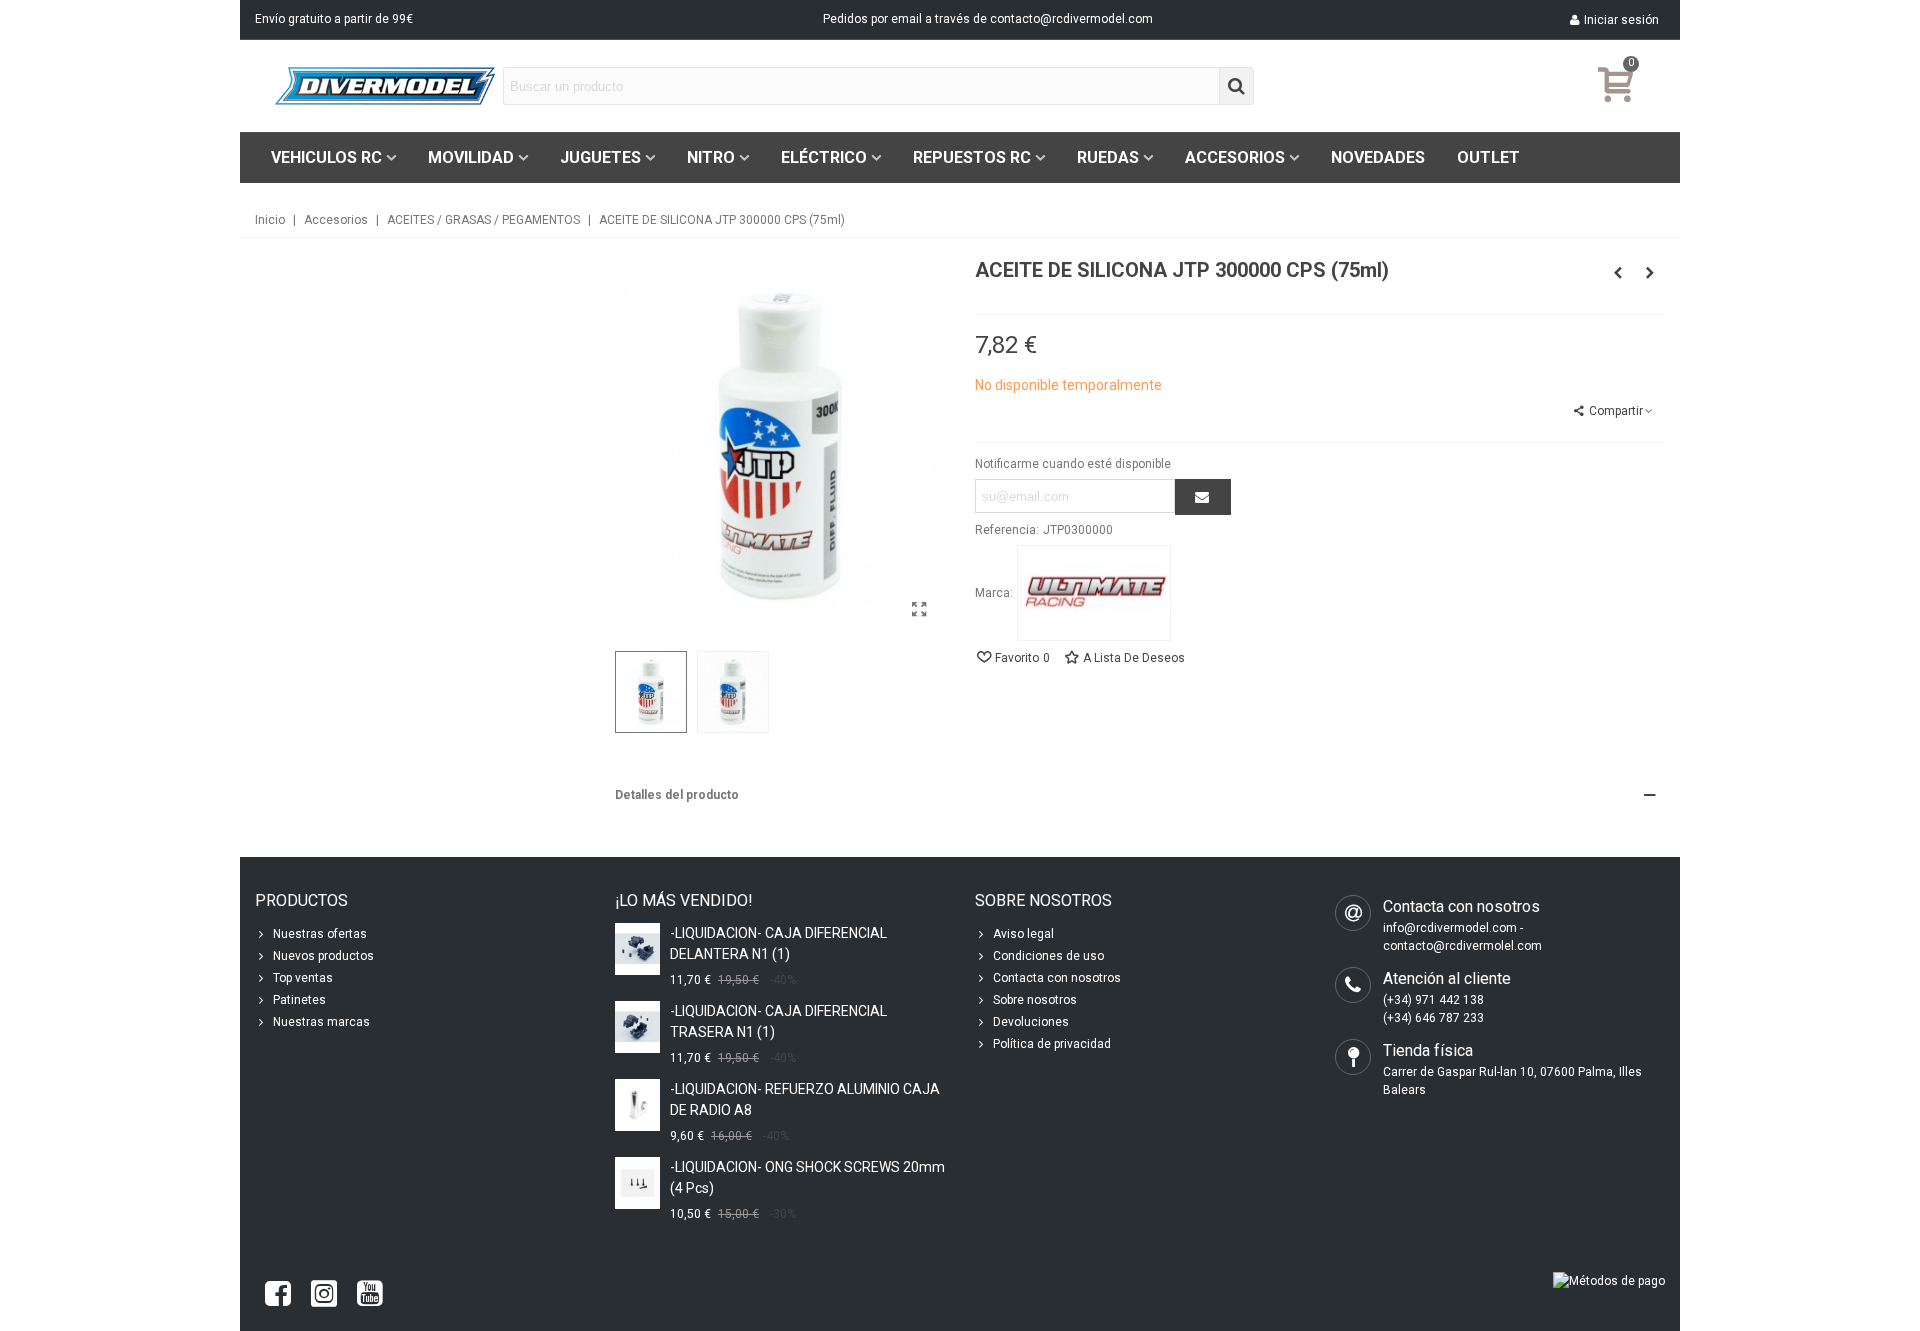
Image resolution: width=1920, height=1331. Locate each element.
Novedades (1378, 157)
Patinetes (299, 1000)
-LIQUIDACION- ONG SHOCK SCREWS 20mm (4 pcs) (807, 1177)
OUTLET (1488, 157)
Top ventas (303, 978)
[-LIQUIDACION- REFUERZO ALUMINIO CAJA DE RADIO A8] (637, 1104)
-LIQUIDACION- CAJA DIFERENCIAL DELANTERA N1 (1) (778, 943)
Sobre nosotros (1035, 1000)
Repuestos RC (972, 157)
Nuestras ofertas (320, 934)
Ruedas (1108, 157)
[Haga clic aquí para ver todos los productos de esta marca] (1094, 593)
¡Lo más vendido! (684, 900)
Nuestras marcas (321, 1022)
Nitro (711, 157)
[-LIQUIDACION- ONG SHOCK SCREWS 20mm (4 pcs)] (637, 1182)
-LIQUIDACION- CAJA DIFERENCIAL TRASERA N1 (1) (778, 1021)
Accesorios (1235, 157)
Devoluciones (1031, 1022)
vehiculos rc (326, 157)
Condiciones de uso (1048, 956)
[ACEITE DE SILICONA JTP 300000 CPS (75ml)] (920, 610)
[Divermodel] (385, 85)
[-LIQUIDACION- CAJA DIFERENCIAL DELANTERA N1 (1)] (637, 948)
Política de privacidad (1052, 1044)
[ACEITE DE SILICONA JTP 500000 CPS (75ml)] (1618, 273)
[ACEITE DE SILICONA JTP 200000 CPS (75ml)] (1650, 273)
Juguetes (600, 157)
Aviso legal (1023, 934)
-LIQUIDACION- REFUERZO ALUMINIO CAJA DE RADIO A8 (805, 1099)
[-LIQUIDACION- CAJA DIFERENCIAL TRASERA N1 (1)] (637, 1026)
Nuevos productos (323, 956)
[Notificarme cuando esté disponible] (1203, 497)
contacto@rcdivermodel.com (1071, 19)
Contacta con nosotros (1057, 978)
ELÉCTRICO (824, 157)
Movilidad (471, 157)
